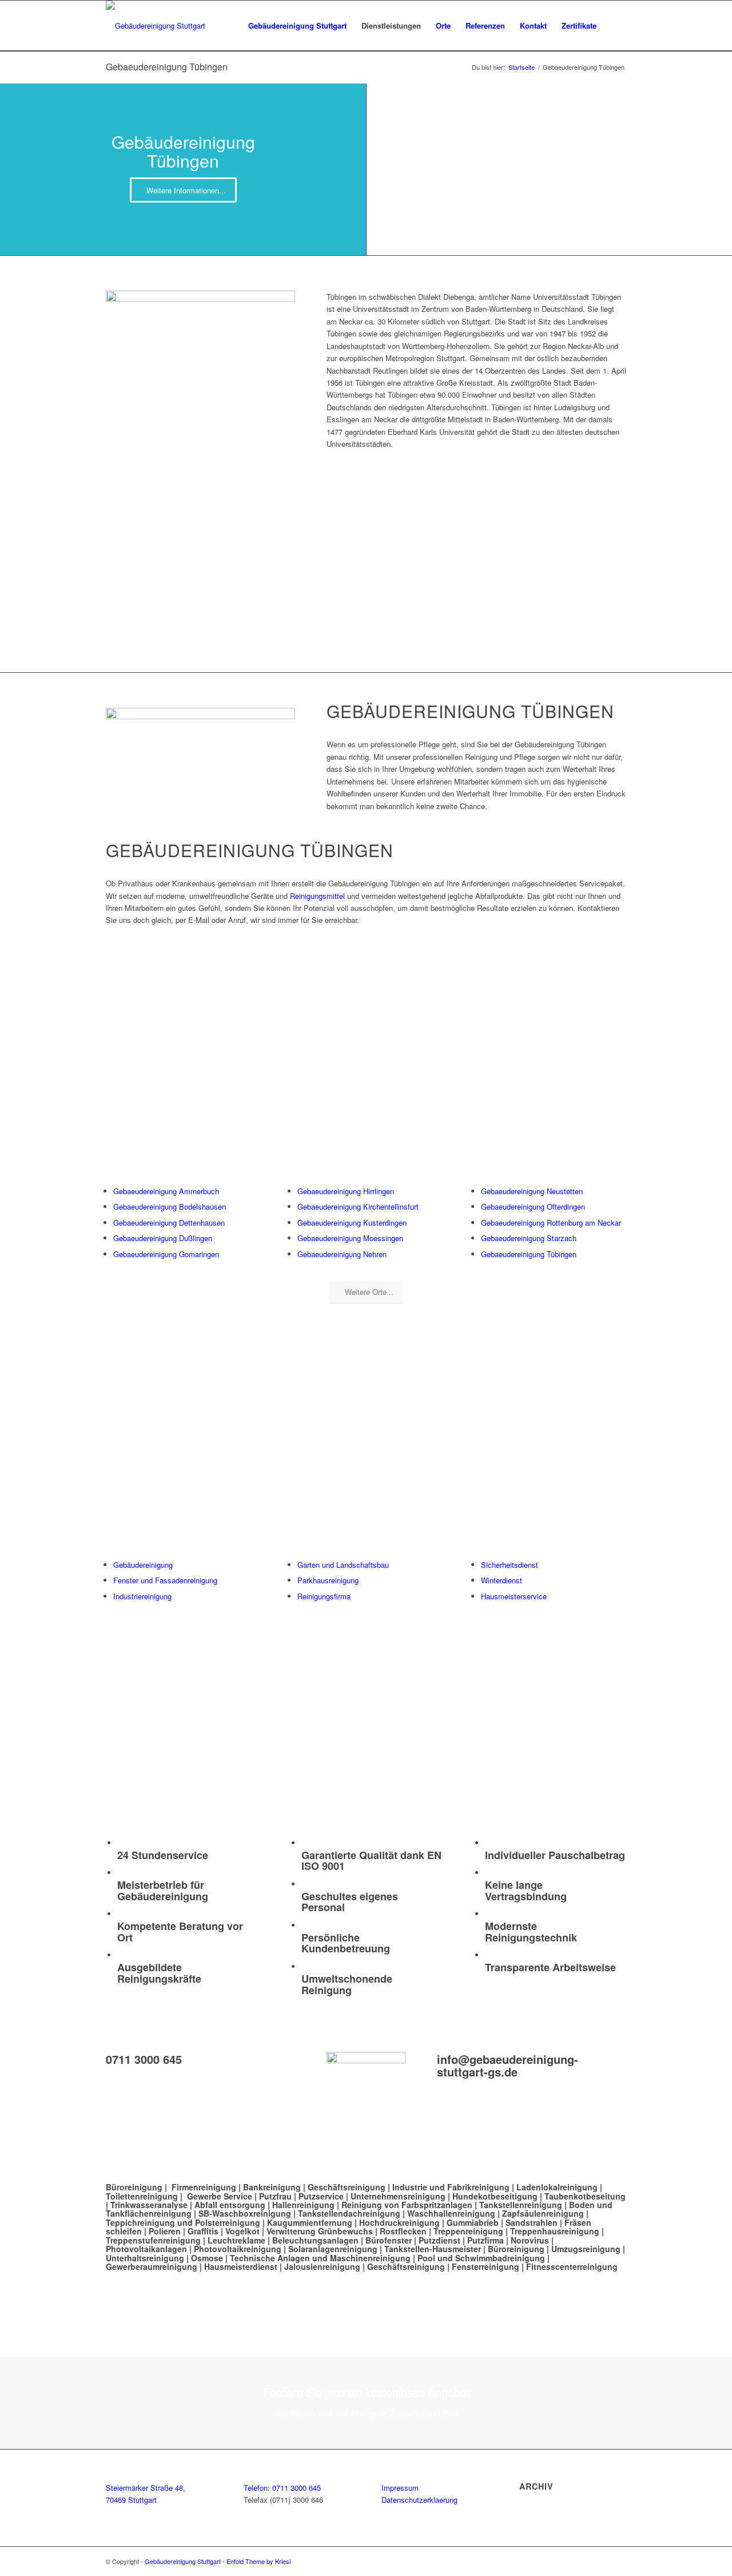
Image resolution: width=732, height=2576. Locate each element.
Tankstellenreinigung (521, 2205)
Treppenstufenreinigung (153, 2240)
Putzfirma (486, 2240)
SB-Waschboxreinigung (245, 2213)
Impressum (400, 2488)
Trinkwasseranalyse (149, 2205)
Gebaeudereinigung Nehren (342, 1254)
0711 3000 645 (144, 2059)
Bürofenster (389, 2240)
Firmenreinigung (204, 2187)
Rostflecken (404, 2231)
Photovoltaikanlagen (146, 2249)
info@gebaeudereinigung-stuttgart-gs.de (508, 2065)
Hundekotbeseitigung (495, 2196)
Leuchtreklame (238, 2240)
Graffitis (203, 2231)
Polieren (165, 2231)
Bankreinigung (272, 2187)
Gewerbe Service (220, 2196)
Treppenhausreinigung (555, 2231)
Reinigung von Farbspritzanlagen (407, 2205)
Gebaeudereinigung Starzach (529, 1238)
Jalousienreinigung (322, 2266)
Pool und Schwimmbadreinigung (481, 2258)
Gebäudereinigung (143, 1565)
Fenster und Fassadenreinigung (165, 1580)
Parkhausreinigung (328, 1580)
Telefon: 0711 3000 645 (282, 2488)
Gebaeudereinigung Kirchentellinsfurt (358, 1206)
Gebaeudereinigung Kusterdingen (352, 1222)
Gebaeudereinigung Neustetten (532, 1191)
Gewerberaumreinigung (152, 2266)
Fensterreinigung (486, 2266)
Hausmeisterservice (514, 1596)
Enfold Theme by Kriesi (258, 2561)
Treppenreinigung (468, 2231)
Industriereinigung (142, 1596)
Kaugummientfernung (310, 2222)
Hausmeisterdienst (241, 2266)
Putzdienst (439, 2240)
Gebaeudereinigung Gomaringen (166, 1254)
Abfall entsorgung (230, 2205)
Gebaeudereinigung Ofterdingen (533, 1206)
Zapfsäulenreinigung (543, 2213)
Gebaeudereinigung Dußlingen (163, 1238)
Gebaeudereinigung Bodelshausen (170, 1206)
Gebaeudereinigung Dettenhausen (169, 1222)
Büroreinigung (135, 2187)
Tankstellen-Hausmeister (433, 2249)
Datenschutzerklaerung (419, 2500)
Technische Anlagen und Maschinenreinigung (320, 2258)
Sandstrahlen (533, 2222)
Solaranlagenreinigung (333, 2249)
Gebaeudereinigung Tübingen (167, 67)
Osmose (207, 2258)
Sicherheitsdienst (510, 1565)
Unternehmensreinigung (398, 2196)
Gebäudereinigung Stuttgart (183, 2561)
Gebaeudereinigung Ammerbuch (166, 1191)
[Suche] (615, 26)
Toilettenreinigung (142, 2196)
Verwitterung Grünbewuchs (320, 2231)
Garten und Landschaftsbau (343, 1565)
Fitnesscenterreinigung (572, 2266)
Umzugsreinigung (586, 2249)
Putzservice (321, 2196)
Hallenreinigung (305, 2205)
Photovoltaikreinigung (238, 2249)
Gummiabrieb (473, 2222)
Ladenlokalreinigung (557, 2187)
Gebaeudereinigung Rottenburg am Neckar (551, 1222)
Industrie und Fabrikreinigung (451, 2187)
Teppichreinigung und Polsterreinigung (183, 2222)
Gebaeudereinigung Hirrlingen (346, 1191)
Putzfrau (275, 2196)
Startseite (522, 67)
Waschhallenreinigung (451, 2213)
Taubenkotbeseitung (585, 2196)
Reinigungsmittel (319, 896)
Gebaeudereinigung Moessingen (350, 1238)
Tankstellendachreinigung (349, 2213)
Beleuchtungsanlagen (315, 2240)
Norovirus (530, 2240)
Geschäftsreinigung (348, 2187)
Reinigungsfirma (324, 1596)
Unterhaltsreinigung (145, 2258)
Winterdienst (502, 1580)
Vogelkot (242, 2231)
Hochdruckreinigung (399, 2222)
